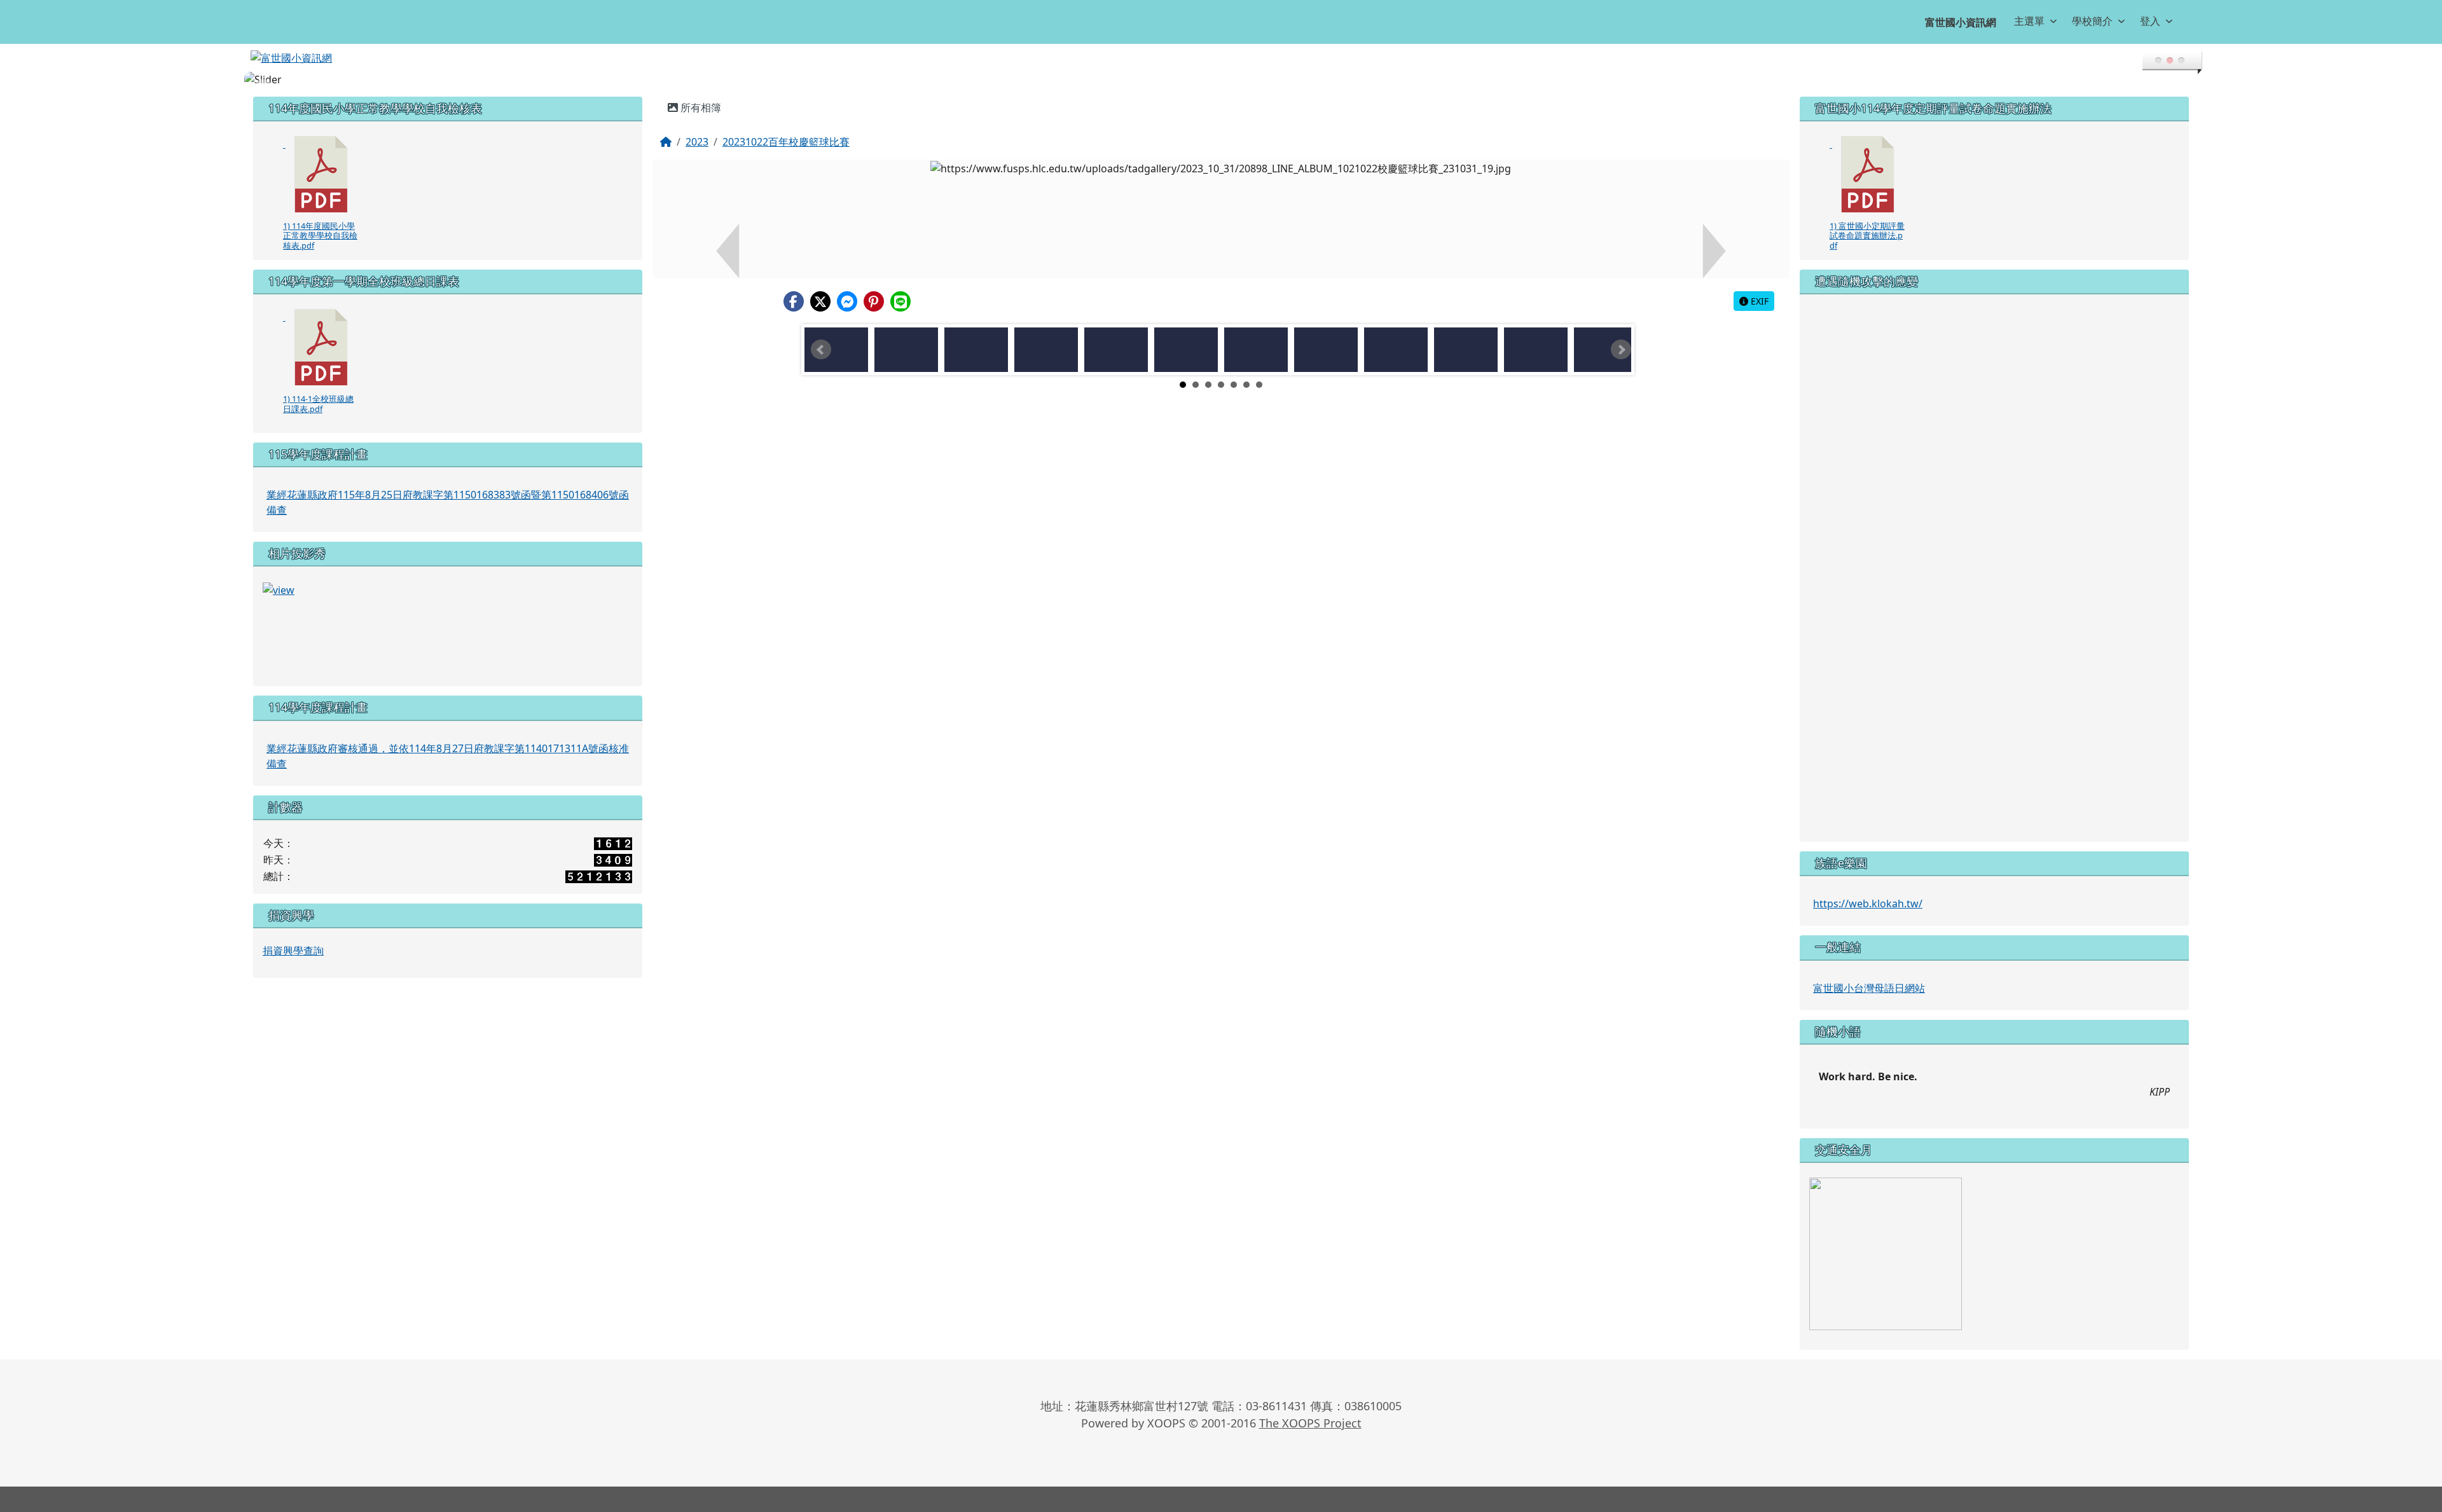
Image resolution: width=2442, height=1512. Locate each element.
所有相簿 (700, 107)
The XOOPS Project (1310, 1423)
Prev (821, 350)
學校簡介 (2092, 21)
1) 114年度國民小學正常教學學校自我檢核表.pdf (320, 236)
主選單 (2029, 21)
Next (1621, 350)
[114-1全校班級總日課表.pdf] (321, 347)
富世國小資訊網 (1961, 22)
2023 (697, 142)
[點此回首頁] (1221, 79)
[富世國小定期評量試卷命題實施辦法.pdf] (1868, 174)
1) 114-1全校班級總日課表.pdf (318, 403)
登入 (2150, 21)
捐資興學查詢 (293, 951)
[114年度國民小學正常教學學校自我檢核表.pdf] (321, 174)
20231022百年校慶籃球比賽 (786, 142)
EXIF (1758, 301)
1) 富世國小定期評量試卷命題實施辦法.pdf (1867, 236)
